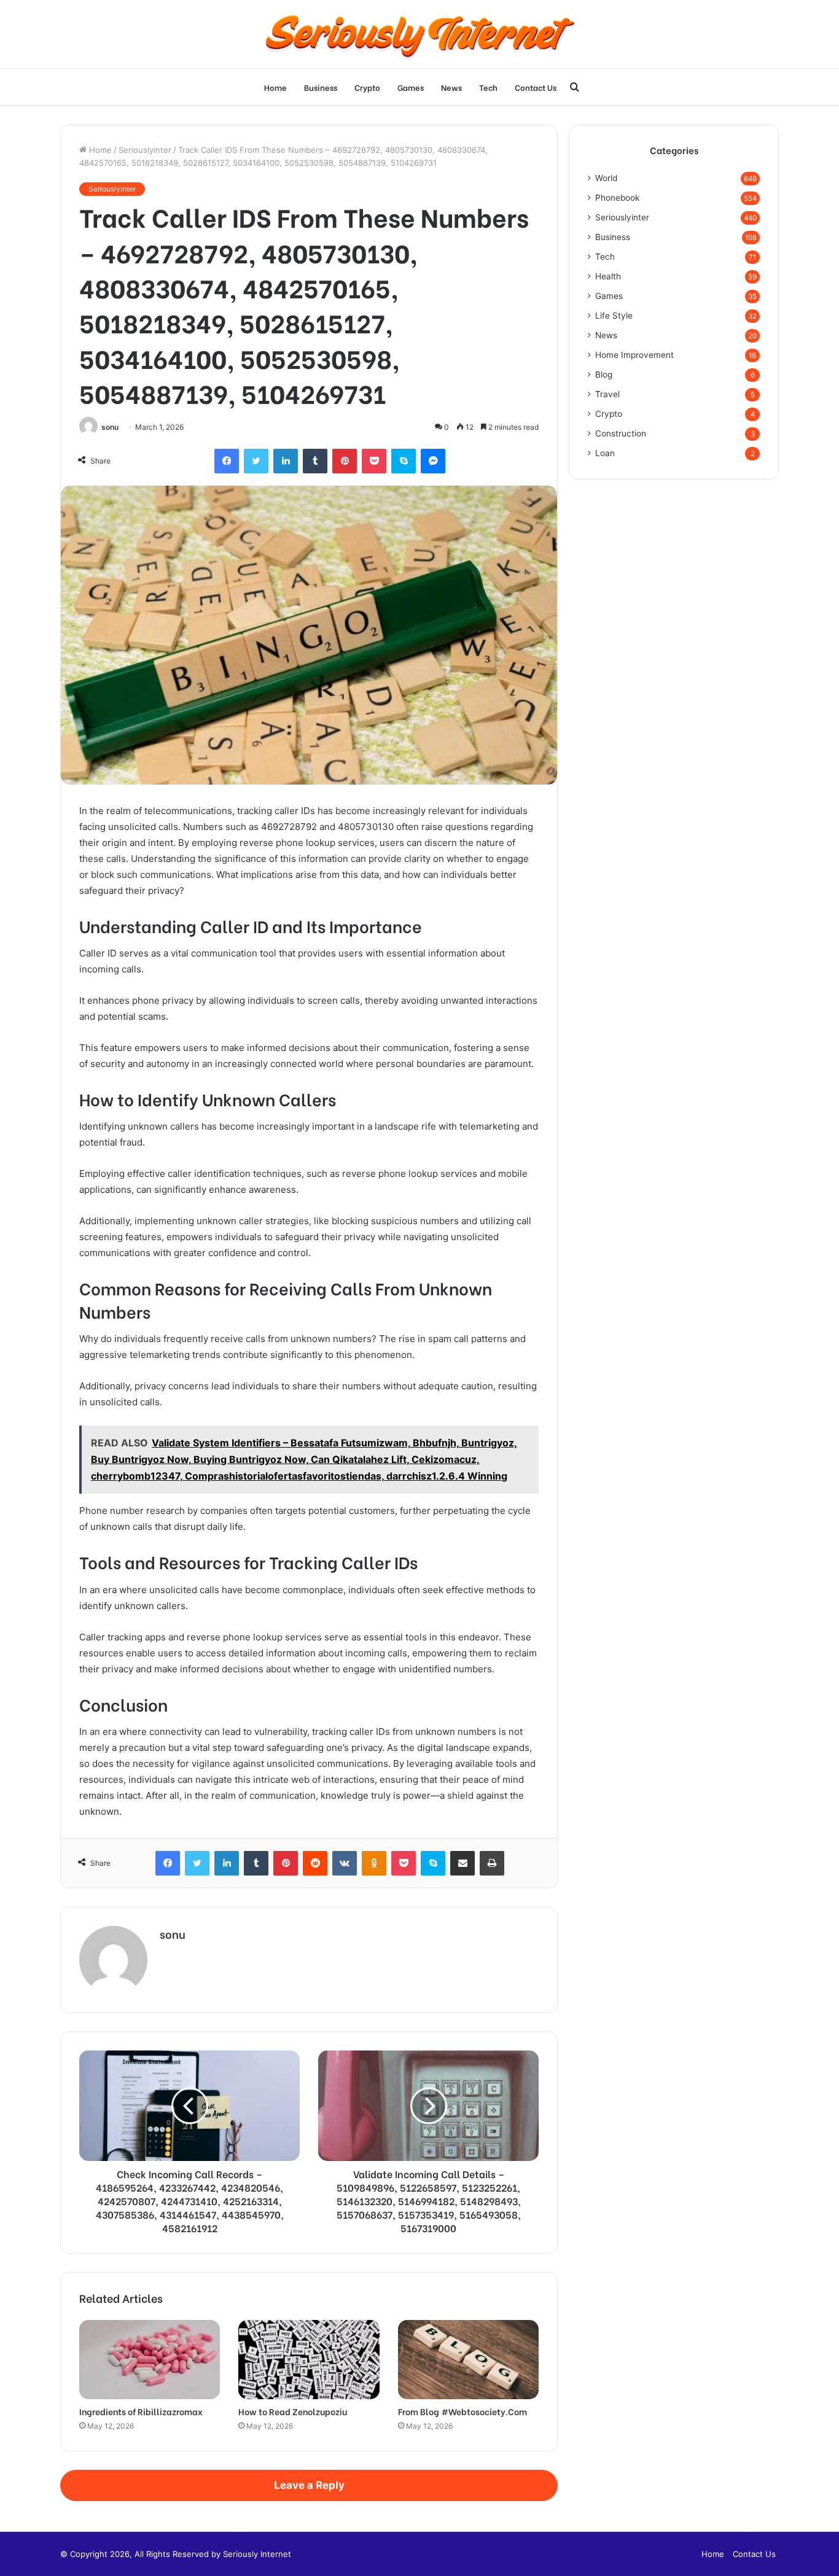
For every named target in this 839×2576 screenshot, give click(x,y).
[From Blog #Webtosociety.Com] (468, 2360)
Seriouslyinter (145, 150)
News (451, 87)
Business (321, 87)
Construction (621, 433)
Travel (607, 394)
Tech (488, 87)
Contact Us (536, 87)
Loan (605, 453)
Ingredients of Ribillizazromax (141, 2411)
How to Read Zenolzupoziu (293, 2411)
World (606, 178)
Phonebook (617, 198)
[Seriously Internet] (419, 34)
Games (411, 87)
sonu (110, 427)
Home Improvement (634, 355)
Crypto (367, 87)
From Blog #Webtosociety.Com (462, 2411)
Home (275, 87)
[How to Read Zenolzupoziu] (309, 2360)
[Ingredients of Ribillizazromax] (150, 2360)
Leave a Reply (309, 2485)
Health (608, 276)
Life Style (614, 316)
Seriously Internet (257, 2554)
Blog (604, 374)
